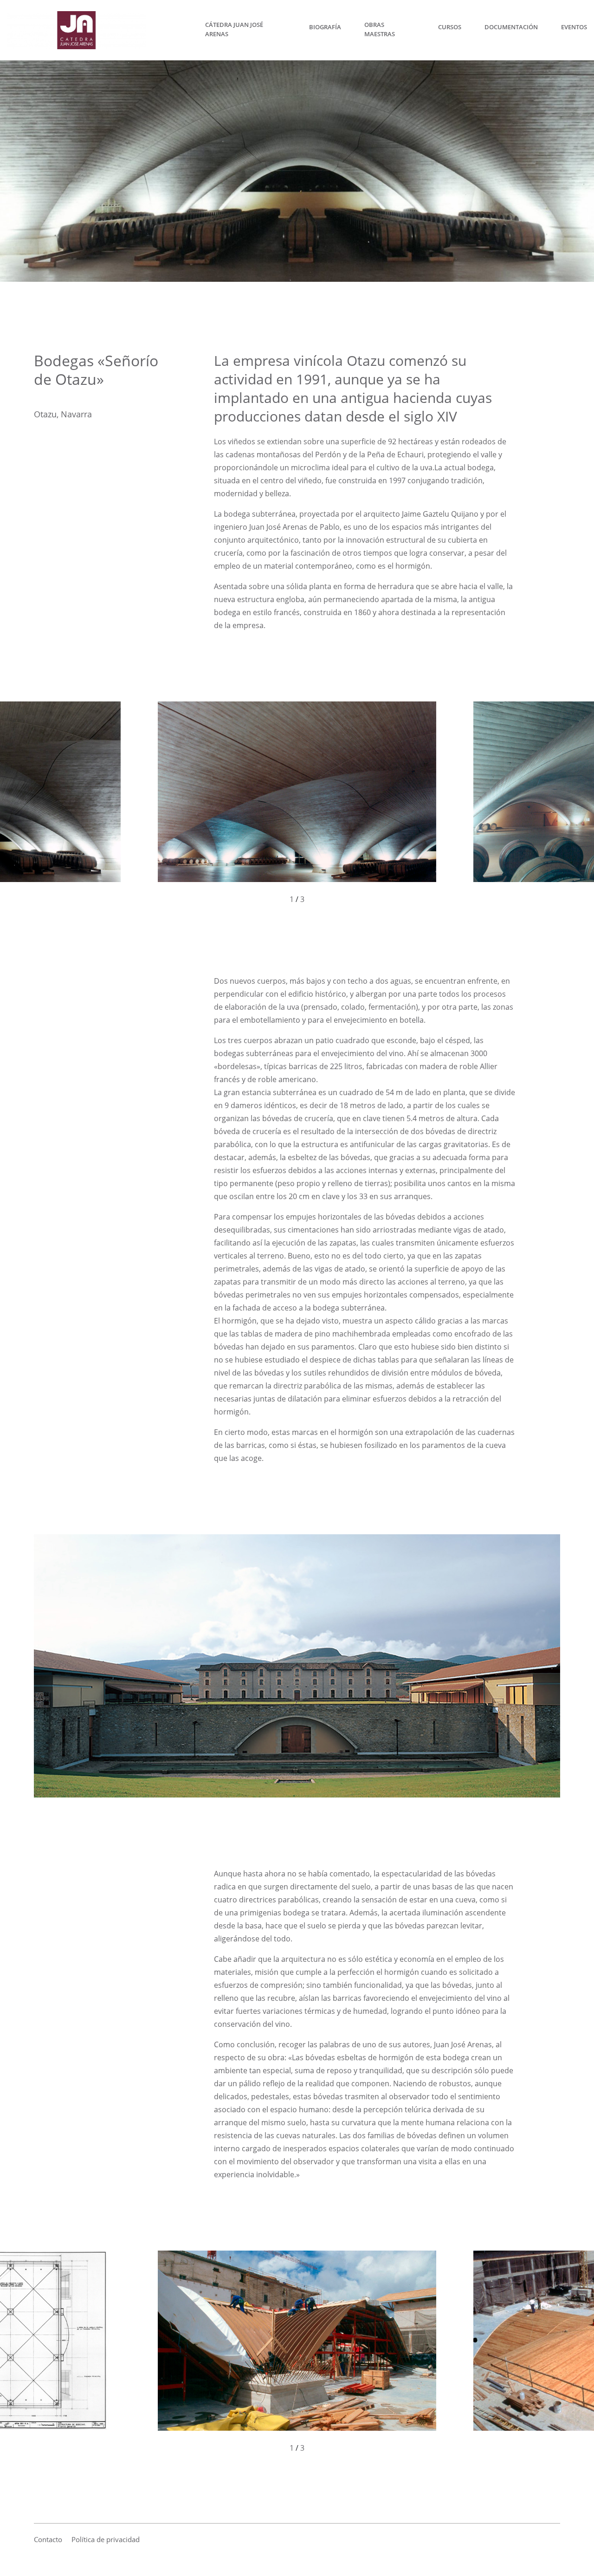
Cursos (450, 27)
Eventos (574, 27)
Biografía (325, 27)
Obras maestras (380, 29)
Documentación (511, 27)
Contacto (48, 2539)
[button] (148, 803)
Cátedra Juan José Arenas (234, 29)
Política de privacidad (106, 2539)
